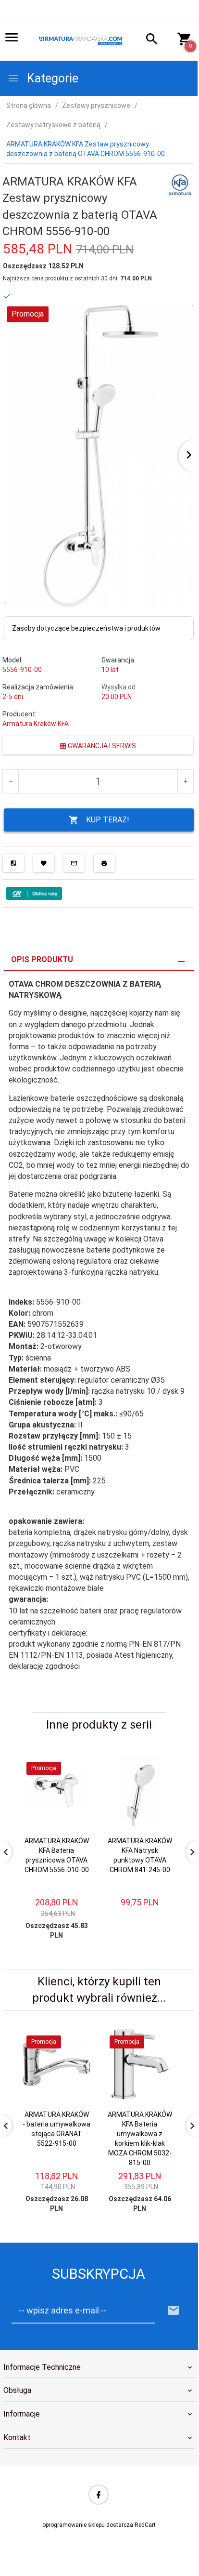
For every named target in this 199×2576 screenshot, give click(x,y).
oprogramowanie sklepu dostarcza (88, 2525)
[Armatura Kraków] (82, 40)
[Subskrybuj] (174, 2311)
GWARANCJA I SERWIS (101, 746)
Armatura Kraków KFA (36, 724)
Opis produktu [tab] (42, 959)
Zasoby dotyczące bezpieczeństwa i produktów (86, 628)
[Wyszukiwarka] (147, 40)
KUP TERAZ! (108, 820)
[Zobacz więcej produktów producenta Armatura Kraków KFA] (180, 185)
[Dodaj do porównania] (13, 863)
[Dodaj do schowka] (44, 863)
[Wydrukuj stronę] (104, 863)
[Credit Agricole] (34, 893)
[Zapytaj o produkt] (74, 863)
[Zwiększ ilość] (185, 781)
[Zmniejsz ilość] (11, 781)
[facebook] (99, 2495)
